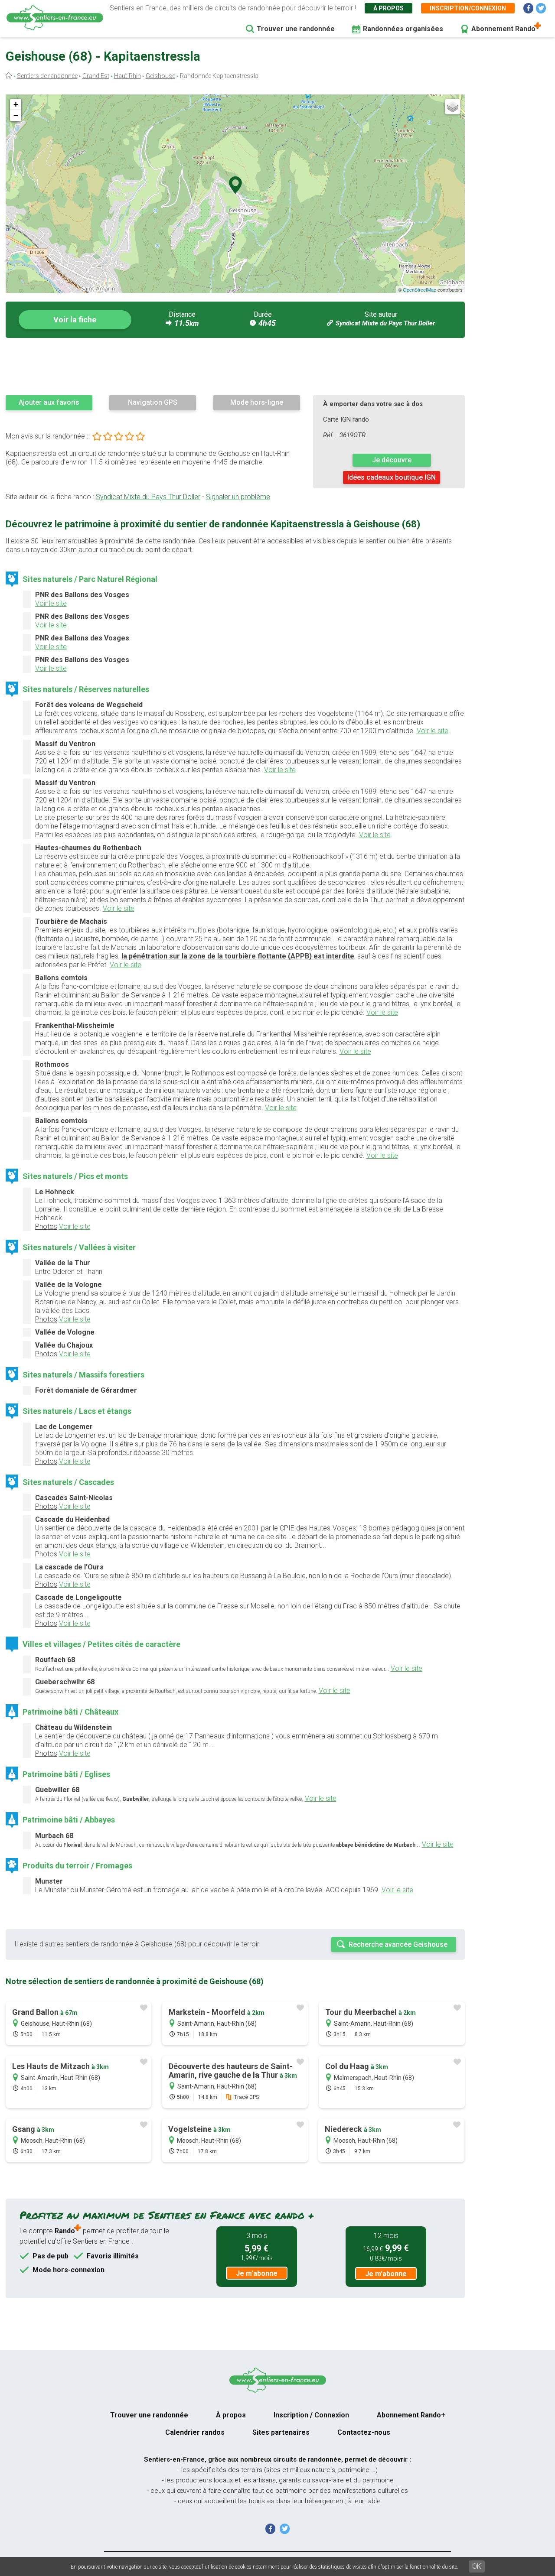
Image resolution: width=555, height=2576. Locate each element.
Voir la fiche (75, 320)
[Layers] (453, 107)
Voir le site (51, 603)
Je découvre (392, 460)
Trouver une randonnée (296, 29)
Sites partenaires (281, 2432)
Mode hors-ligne (257, 402)
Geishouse (160, 76)
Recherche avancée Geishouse (398, 1944)
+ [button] (16, 104)
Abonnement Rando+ (411, 2415)
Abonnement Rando (503, 29)
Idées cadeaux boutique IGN (392, 477)
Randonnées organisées (403, 29)
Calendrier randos (195, 2432)
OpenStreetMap (420, 289)
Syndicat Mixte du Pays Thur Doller (385, 323)
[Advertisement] (235, 366)
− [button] (16, 115)
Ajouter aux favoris (49, 402)
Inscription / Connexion (311, 2415)
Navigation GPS (153, 402)
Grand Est (96, 76)
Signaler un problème (238, 497)
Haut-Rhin (127, 76)
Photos (46, 1226)
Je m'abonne (257, 2273)
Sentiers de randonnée (47, 76)
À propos (388, 8)
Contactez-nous (364, 2432)
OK (477, 2566)
